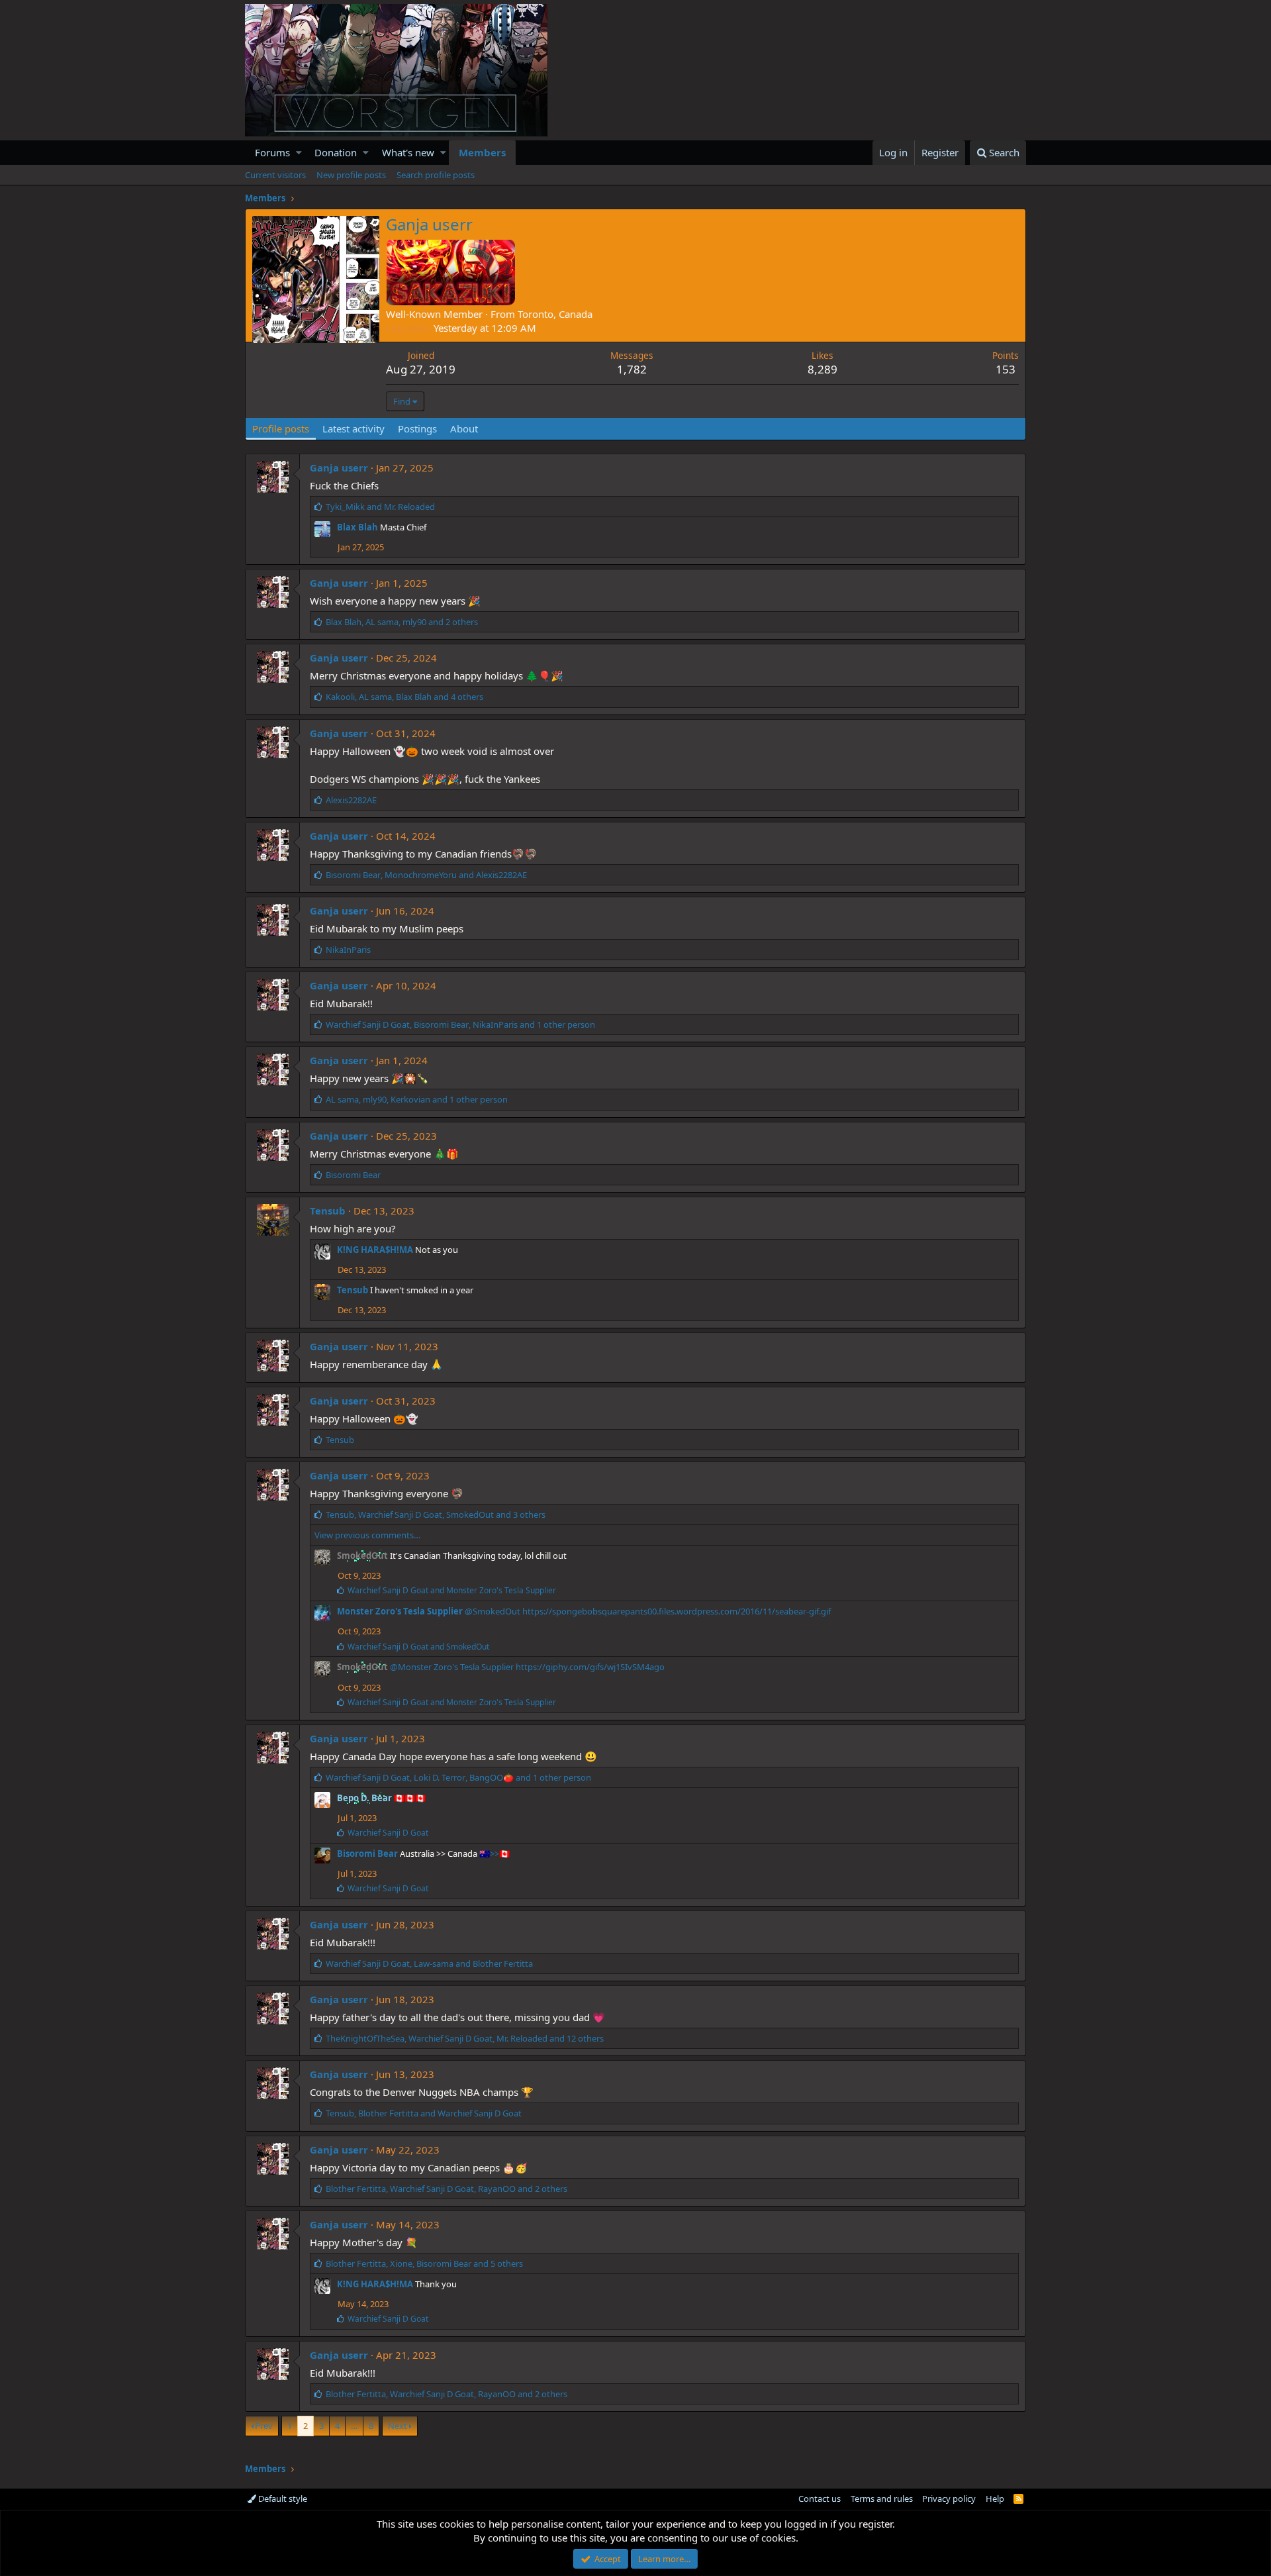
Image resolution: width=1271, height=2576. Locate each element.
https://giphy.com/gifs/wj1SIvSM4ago (590, 1667)
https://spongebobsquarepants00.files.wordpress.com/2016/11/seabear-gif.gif (677, 1611)
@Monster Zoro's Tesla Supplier (452, 1667)
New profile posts (351, 175)
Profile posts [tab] (281, 428)
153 (1006, 369)
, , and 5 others (424, 2263)
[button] (299, 153)
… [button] (354, 2426)
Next (398, 2426)
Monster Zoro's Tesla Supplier (400, 1611)
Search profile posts (436, 175)
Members (482, 152)
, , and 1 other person (460, 1024)
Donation (336, 152)
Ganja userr (339, 468)
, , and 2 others (402, 622)
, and (426, 875)
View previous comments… (367, 1535)
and (380, 507)
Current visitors (275, 175)
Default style (282, 2499)
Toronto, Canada (555, 314)
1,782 (632, 369)
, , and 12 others (465, 2038)
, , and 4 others (404, 697)
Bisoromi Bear (367, 1854)
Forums (272, 152)
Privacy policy (949, 2499)
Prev (264, 2426)
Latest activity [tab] (353, 428)
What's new (408, 152)
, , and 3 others (436, 1514)
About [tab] (464, 428)
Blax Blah (357, 527)
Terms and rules (882, 2499)
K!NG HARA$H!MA (375, 1250)
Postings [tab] (417, 428)
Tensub (328, 1211)
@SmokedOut (493, 1611)
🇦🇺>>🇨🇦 (494, 1854)
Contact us (820, 2499)
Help (995, 2499)
